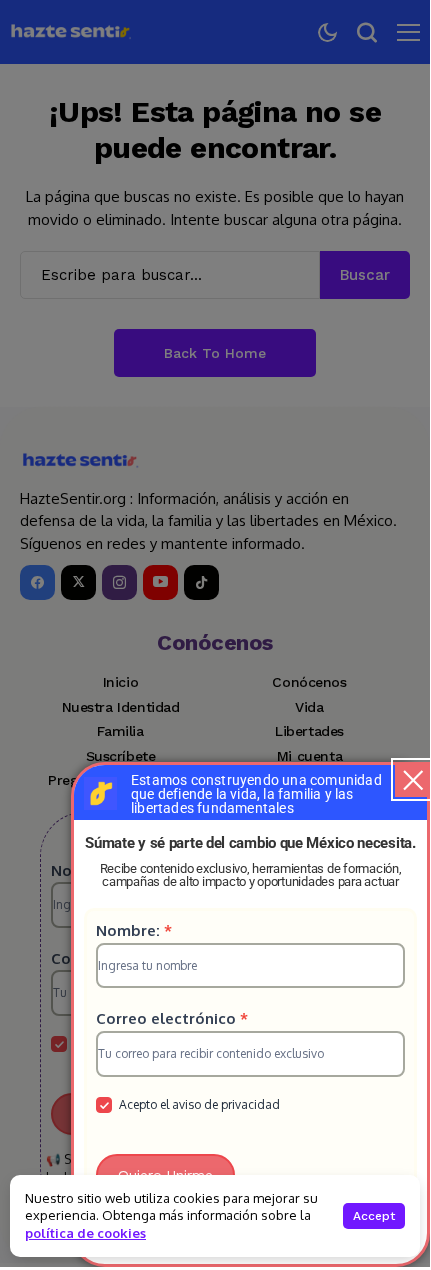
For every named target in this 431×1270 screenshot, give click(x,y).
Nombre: (134, 930)
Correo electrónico (172, 1018)
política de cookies (85, 1233)
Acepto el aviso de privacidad (198, 1104)
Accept (374, 1216)
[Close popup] (412, 779)
